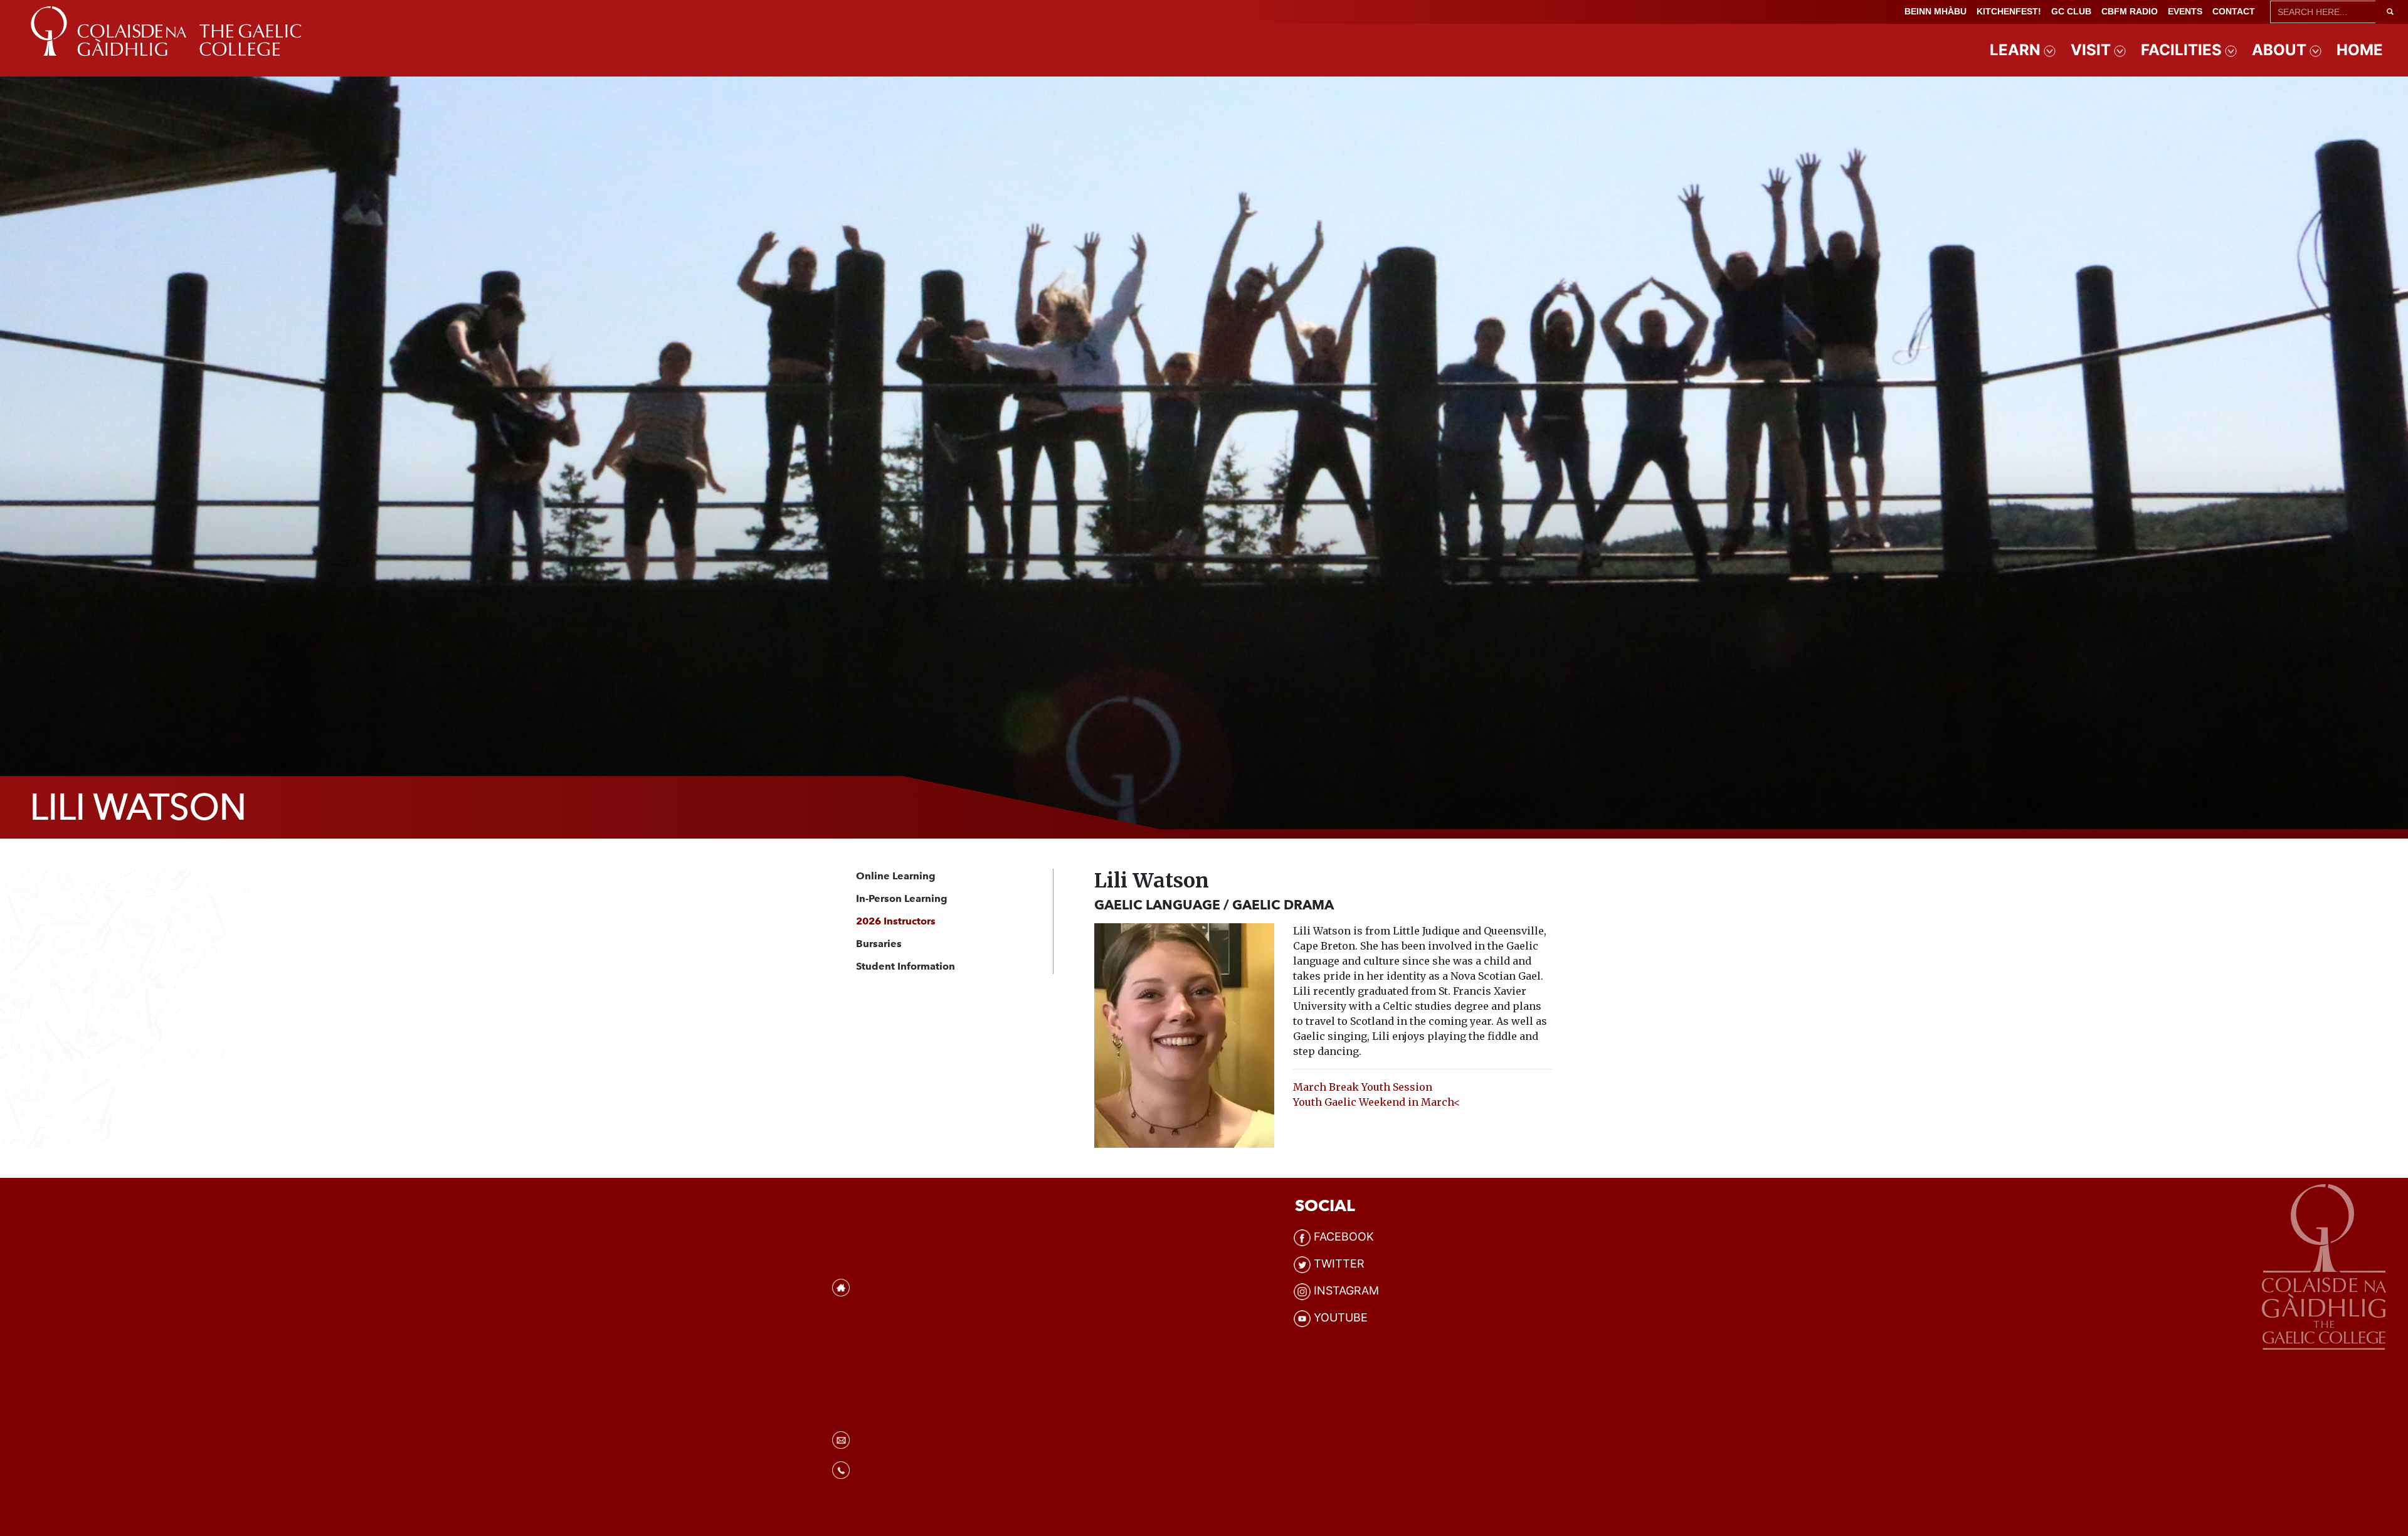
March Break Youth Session (1363, 1087)
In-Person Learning (902, 898)
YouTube (1341, 1317)
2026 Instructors (896, 921)
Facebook (1344, 1237)
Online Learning (896, 876)
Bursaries (879, 944)
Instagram (1346, 1290)
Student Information (906, 966)
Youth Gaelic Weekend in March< (1376, 1102)
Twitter (1339, 1263)
